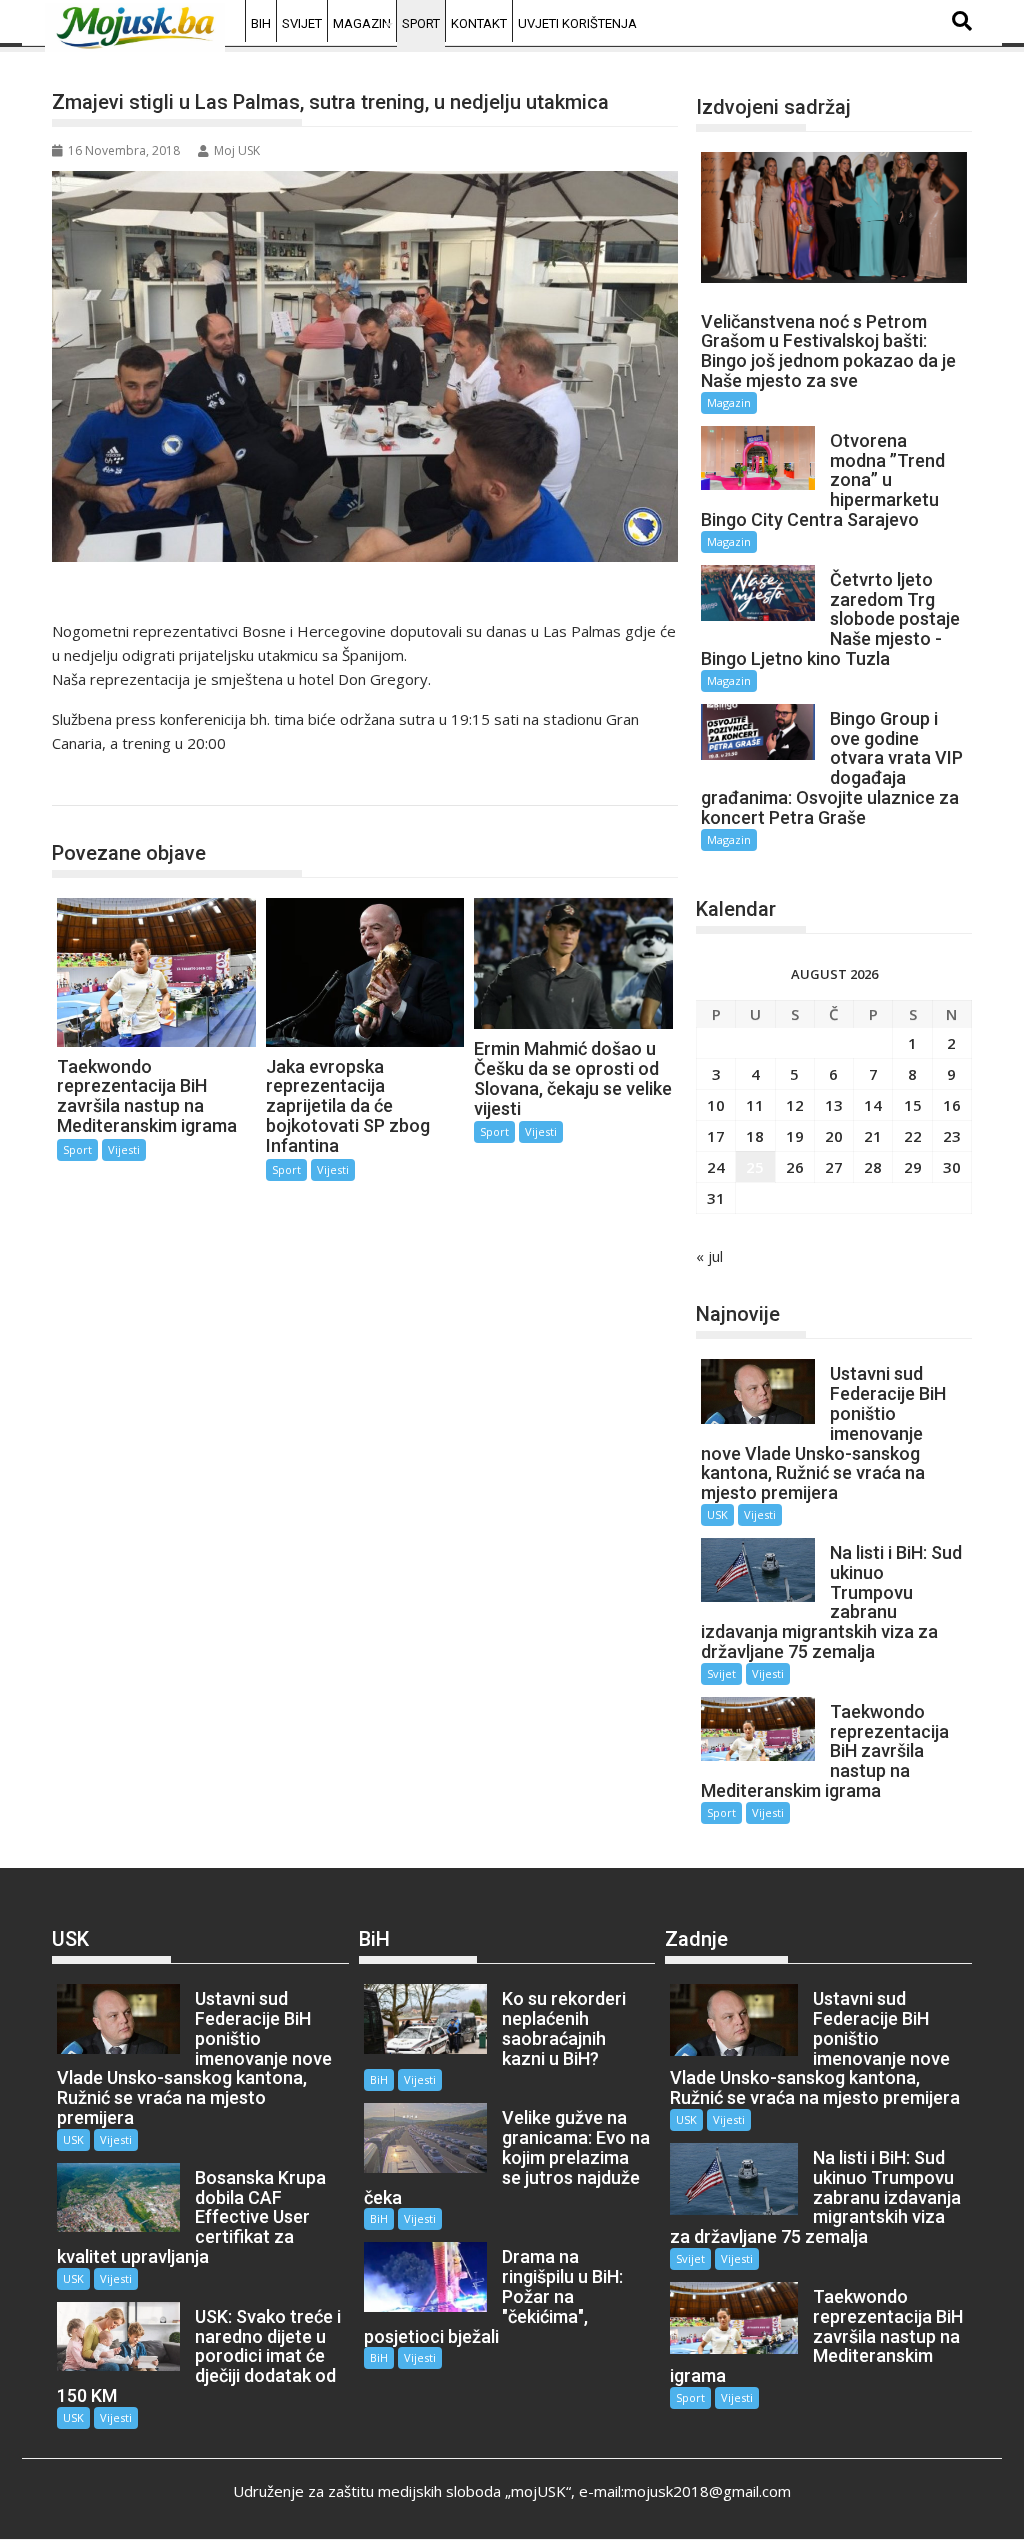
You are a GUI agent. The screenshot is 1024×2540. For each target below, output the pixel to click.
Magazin (362, 23)
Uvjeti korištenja (577, 23)
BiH (261, 23)
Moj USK (237, 150)
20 (834, 1136)
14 (873, 1105)
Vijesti (124, 1149)
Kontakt (479, 23)
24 (716, 1167)
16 (952, 1105)
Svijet (302, 23)
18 (755, 1136)
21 (873, 1136)
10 (716, 1105)
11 (755, 1105)
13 (834, 1105)
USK (717, 1514)
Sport (421, 23)
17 (716, 1136)
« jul (709, 1256)
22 (913, 1136)
